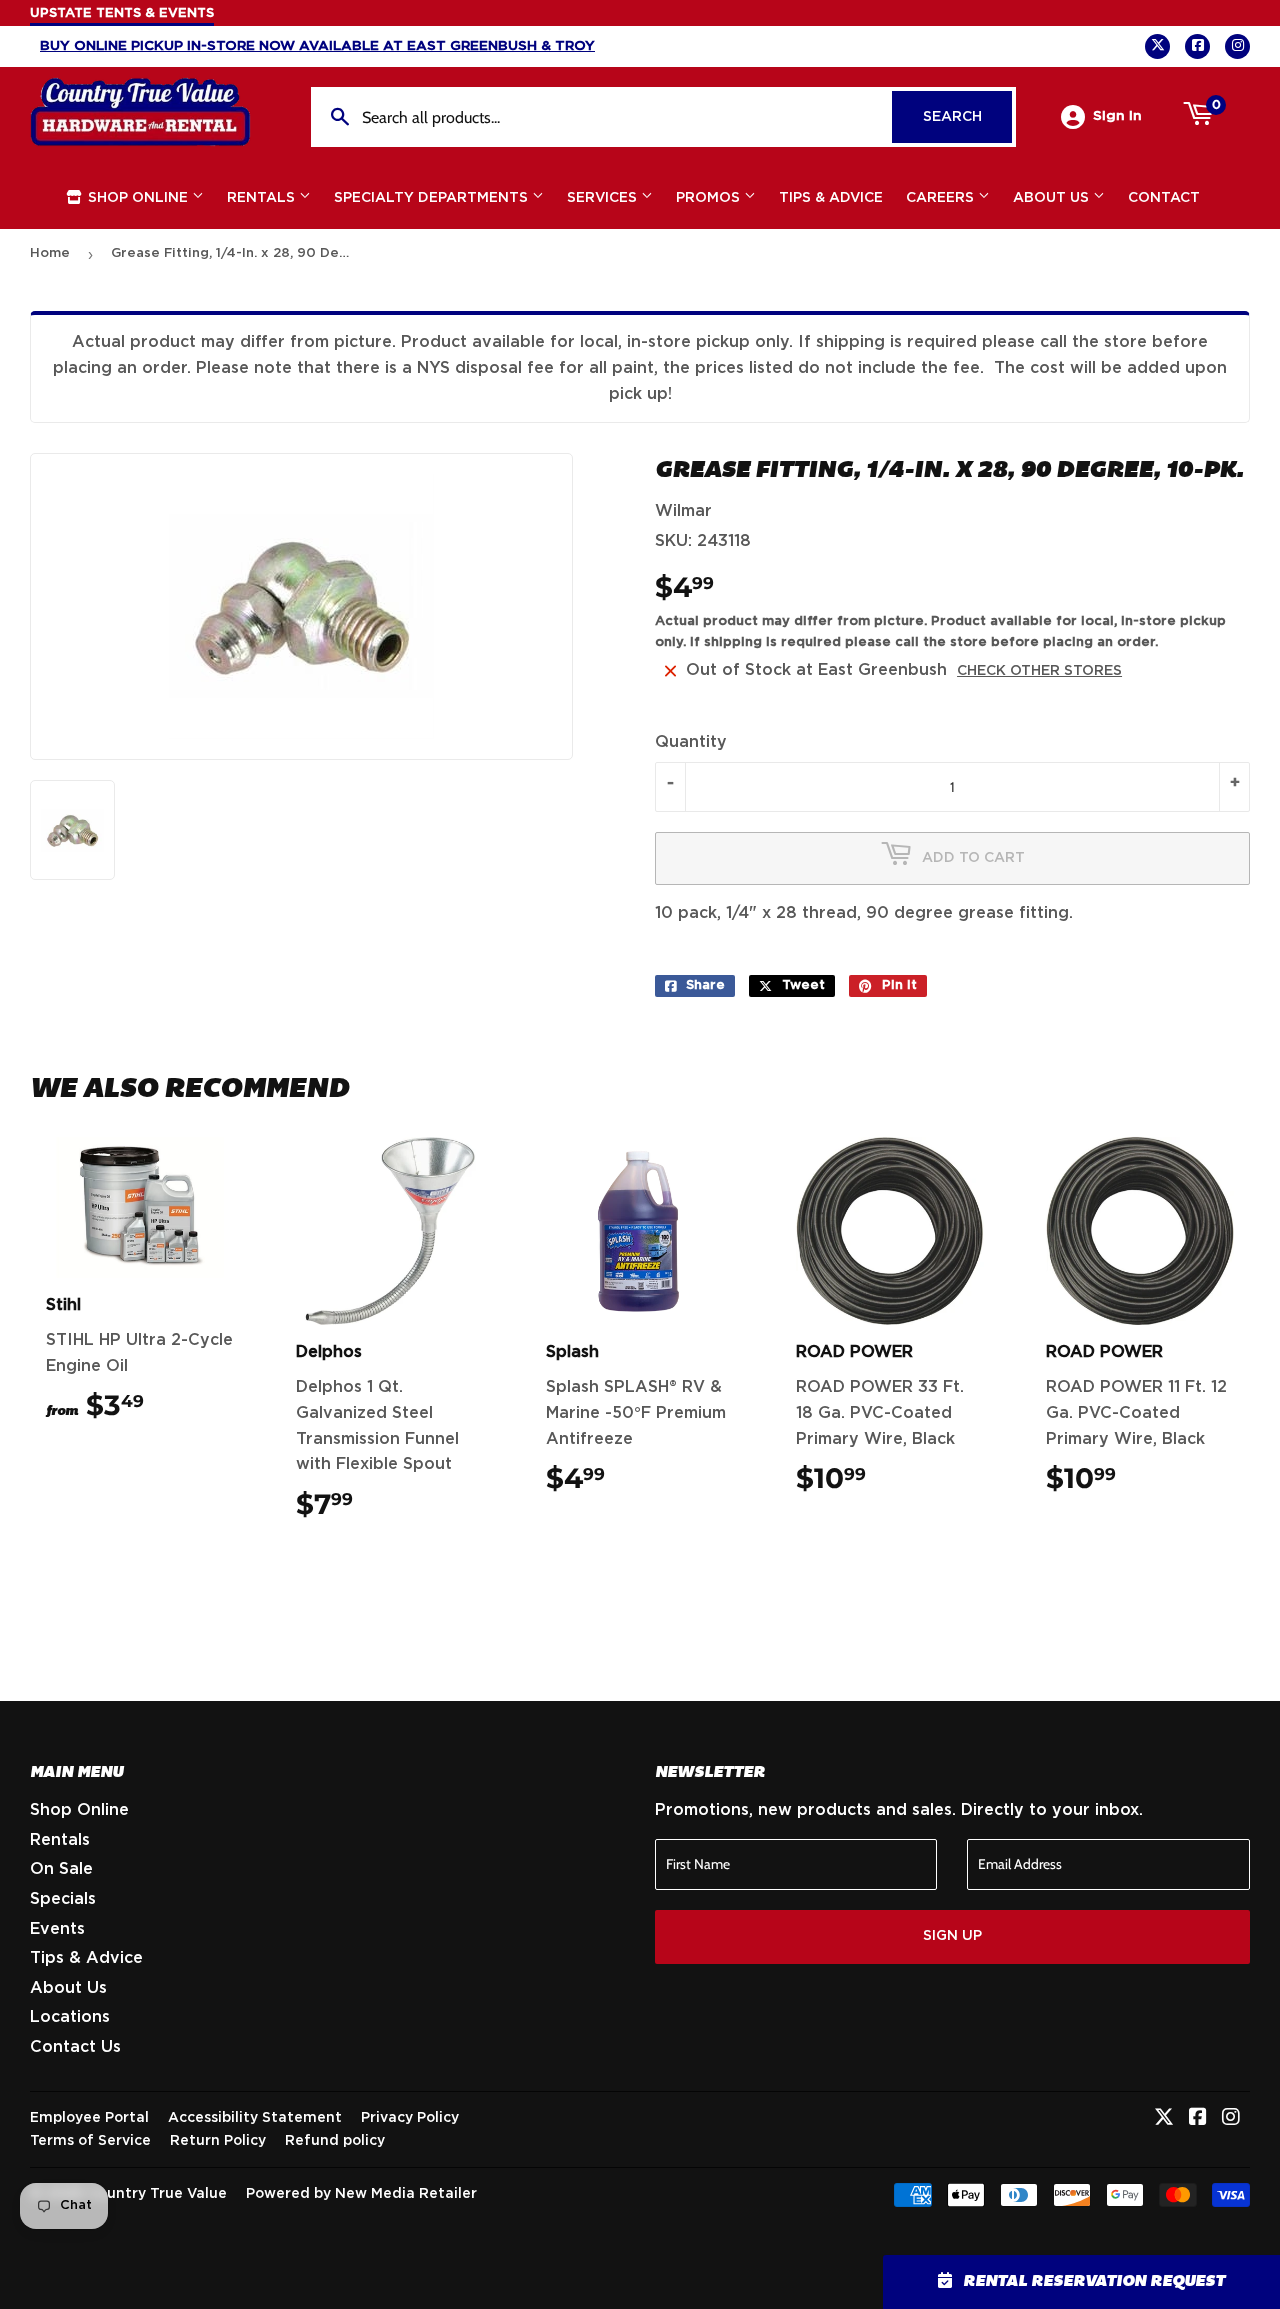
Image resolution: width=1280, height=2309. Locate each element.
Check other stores (1039, 671)
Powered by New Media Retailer (361, 2194)
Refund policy (335, 2141)
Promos (710, 198)
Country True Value (157, 2194)
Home (50, 253)
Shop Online (138, 198)
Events (57, 1929)
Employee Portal (89, 2118)
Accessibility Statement (255, 2118)
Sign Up (952, 1936)
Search (967, 117)
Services (604, 198)
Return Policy (218, 2141)
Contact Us (75, 2047)
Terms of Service (90, 2141)
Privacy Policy (410, 2118)
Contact (1164, 198)
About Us (1053, 198)
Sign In (1117, 116)
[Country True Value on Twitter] (1164, 2119)
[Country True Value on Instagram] (1231, 2119)
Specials (63, 1899)
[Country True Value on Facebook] (1198, 2119)
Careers (942, 198)
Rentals (263, 198)
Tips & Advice (831, 198)
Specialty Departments (433, 198)
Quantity (691, 742)
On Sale (61, 1869)
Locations (70, 2017)
